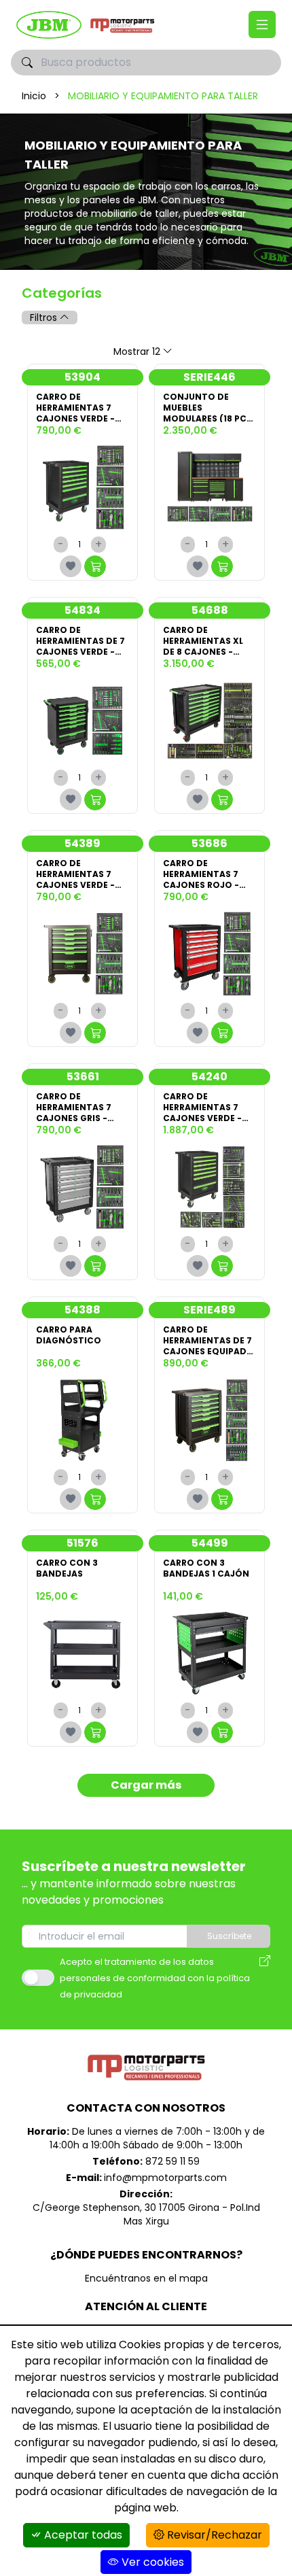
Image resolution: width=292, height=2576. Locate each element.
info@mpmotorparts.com (165, 2178)
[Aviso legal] (265, 1978)
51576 (83, 1543)
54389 (83, 843)
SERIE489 (209, 1310)
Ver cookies (151, 2562)
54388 (83, 1310)
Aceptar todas (82, 2535)
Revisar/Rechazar (213, 2535)
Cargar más (146, 1785)
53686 (209, 843)
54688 (210, 610)
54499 (210, 1543)
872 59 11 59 (172, 2161)
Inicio (34, 96)
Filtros (45, 317)
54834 (83, 610)
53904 (83, 377)
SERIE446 (209, 377)
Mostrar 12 (137, 351)
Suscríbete (229, 1936)
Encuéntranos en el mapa (146, 2278)
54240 (209, 1077)
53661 (83, 1077)
